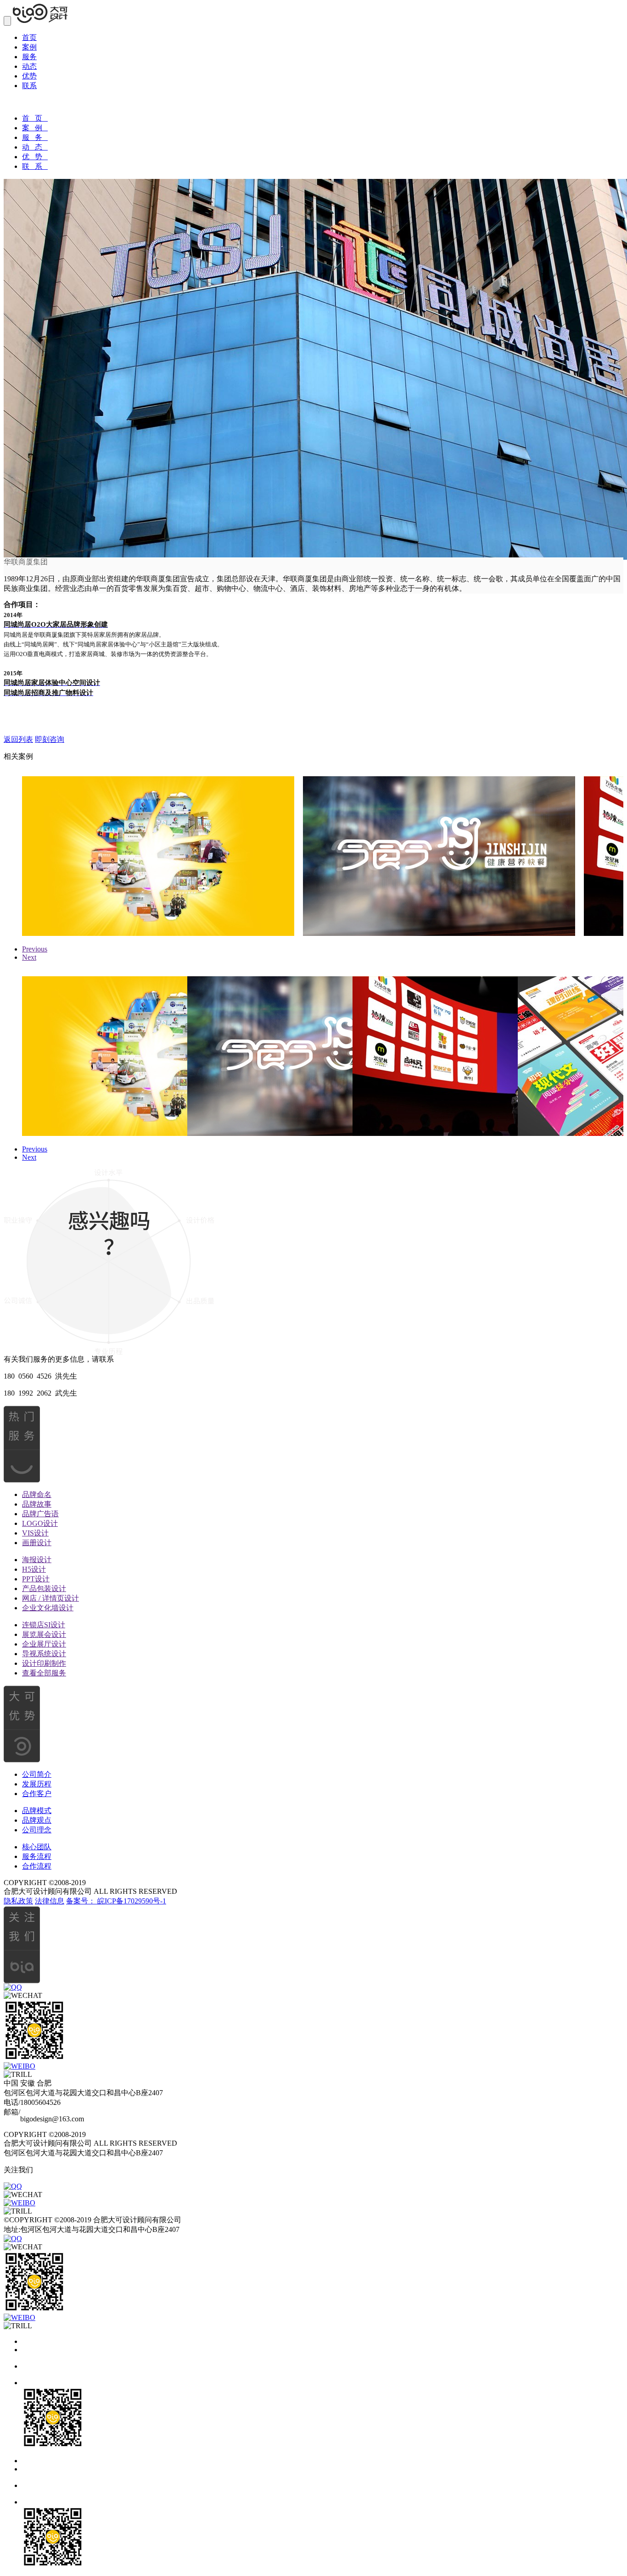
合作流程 (37, 1866)
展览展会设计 (44, 1634)
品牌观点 (37, 1820)
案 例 (35, 128)
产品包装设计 (44, 1588)
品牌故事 (37, 1504)
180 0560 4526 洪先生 (40, 1376)
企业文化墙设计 (48, 1608)
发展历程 (37, 1784)
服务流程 (37, 1856)
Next (29, 957)
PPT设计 (36, 1579)
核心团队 (37, 1847)
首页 (29, 37)
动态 (29, 66)
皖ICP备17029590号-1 (132, 1901)
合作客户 (37, 1794)
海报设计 (37, 1560)
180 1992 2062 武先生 (40, 1393)
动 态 (35, 147)
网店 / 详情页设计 (50, 1598)
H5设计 (34, 1569)
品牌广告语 (40, 1514)
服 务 (35, 137)
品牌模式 (37, 1811)
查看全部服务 (44, 1673)
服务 (29, 57)
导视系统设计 (44, 1654)
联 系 (35, 166)
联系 (29, 86)
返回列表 (18, 739)
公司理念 (37, 1830)
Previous (35, 949)
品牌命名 (37, 1494)
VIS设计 (35, 1533)
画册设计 (37, 1543)
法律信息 (50, 1901)
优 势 (35, 157)
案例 (29, 47)
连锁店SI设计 (44, 1625)
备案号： (82, 1901)
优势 (29, 76)
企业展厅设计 (44, 1644)
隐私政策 (18, 1901)
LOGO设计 (40, 1523)
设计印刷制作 (44, 1663)
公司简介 (37, 1774)
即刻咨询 (50, 739)
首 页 (35, 118)
